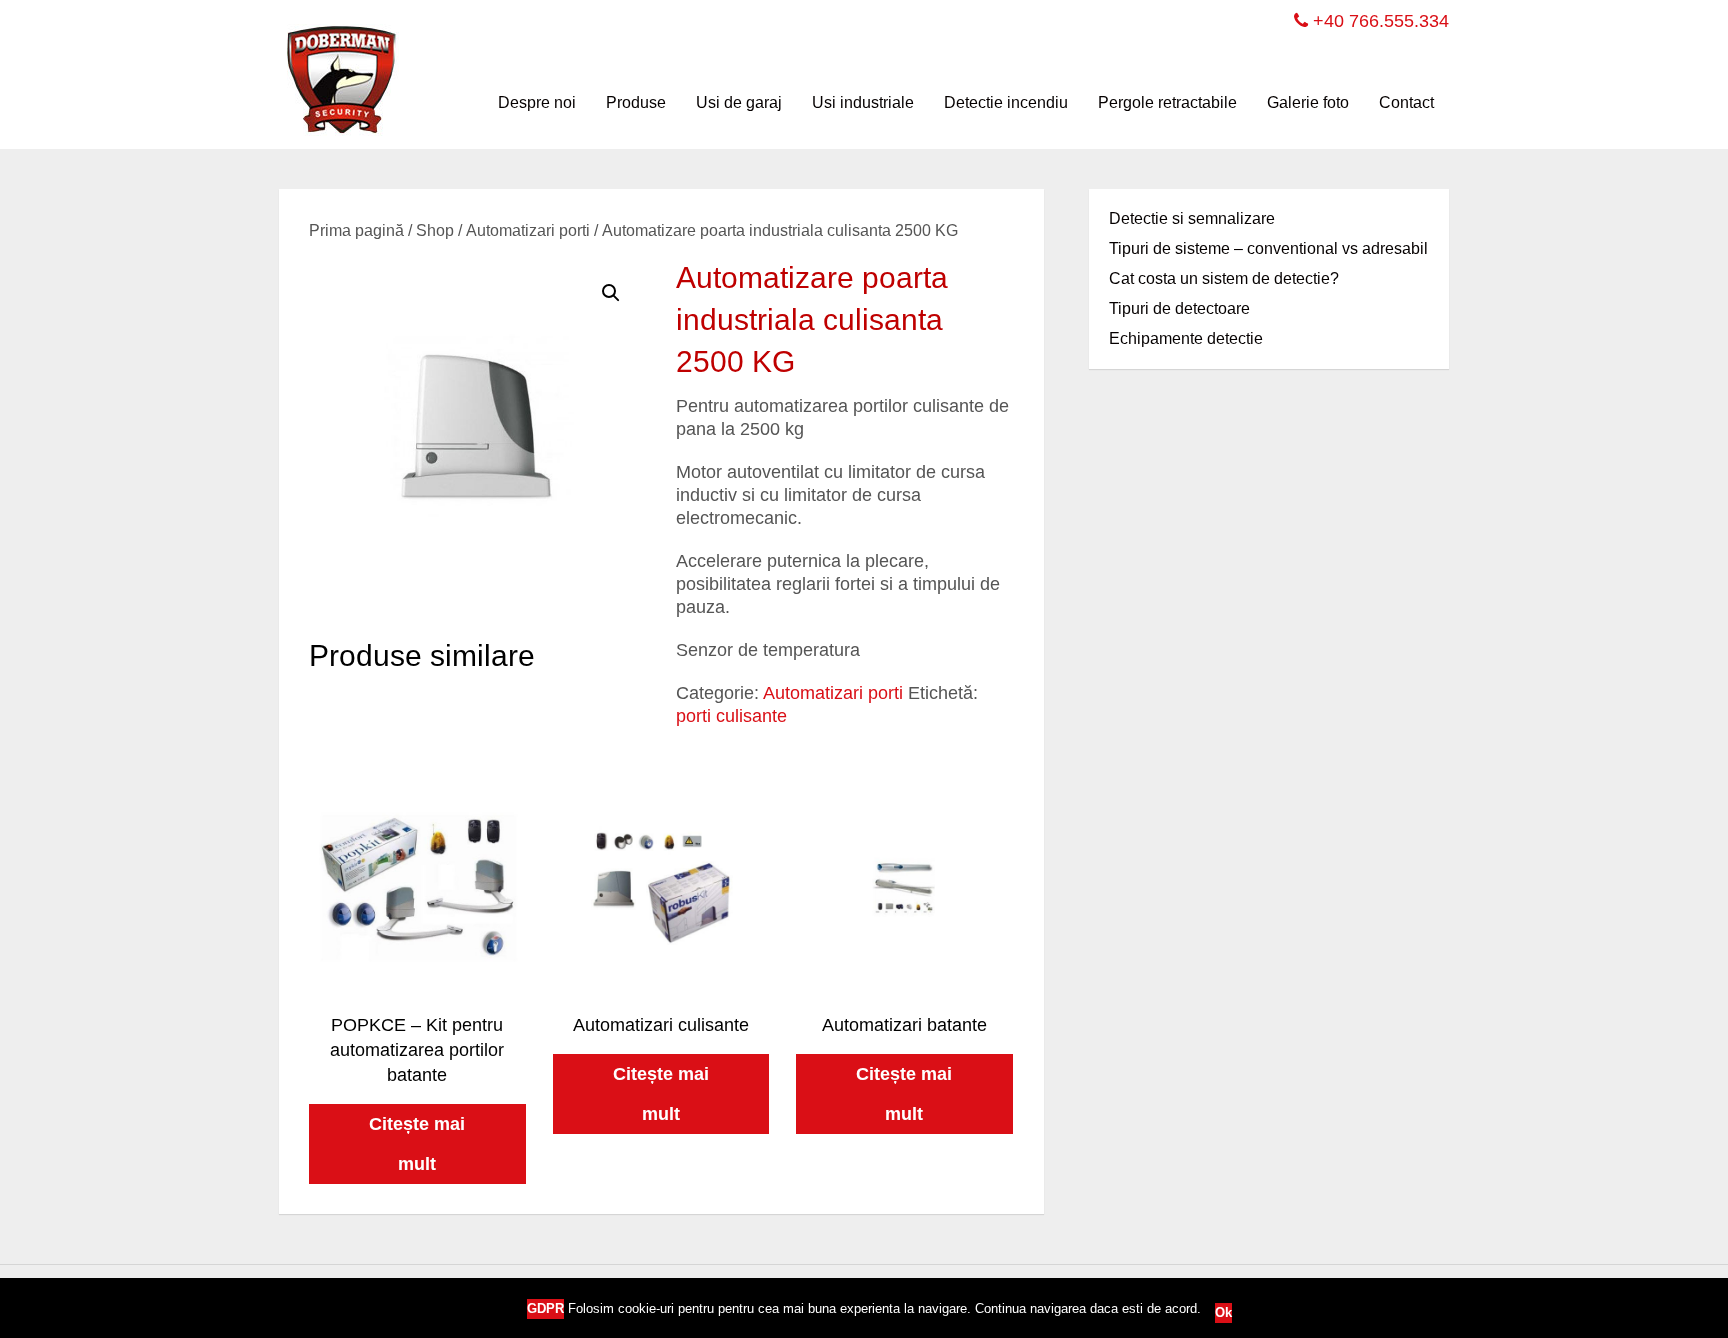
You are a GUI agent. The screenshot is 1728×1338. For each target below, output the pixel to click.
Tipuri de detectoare (1179, 308)
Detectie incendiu (1006, 102)
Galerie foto (1308, 102)
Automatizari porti (528, 230)
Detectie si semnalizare (1192, 218)
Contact (1406, 102)
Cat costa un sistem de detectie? (1224, 278)
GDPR (545, 1308)
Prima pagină (356, 230)
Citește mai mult (417, 1144)
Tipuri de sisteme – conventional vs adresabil (1268, 248)
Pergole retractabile (1167, 102)
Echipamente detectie (1186, 338)
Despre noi (537, 102)
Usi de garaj (739, 102)
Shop (435, 230)
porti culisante (731, 716)
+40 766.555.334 (1378, 21)
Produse (636, 102)
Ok (1223, 1312)
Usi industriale (863, 102)
